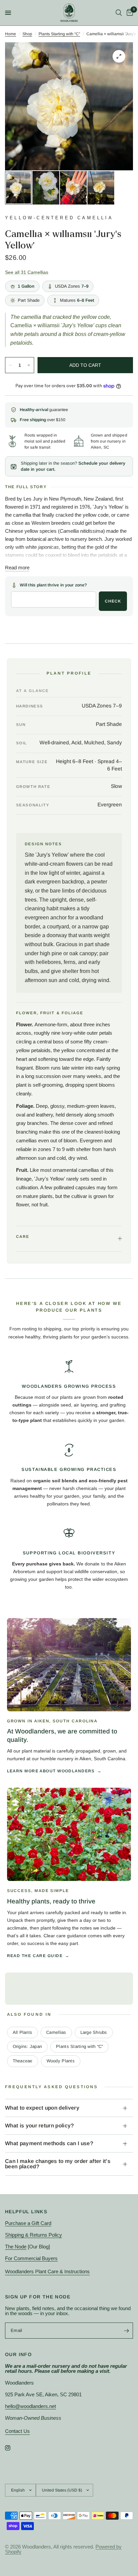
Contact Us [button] (17, 2431)
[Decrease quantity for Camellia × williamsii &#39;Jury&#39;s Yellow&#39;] (10, 365)
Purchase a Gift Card (28, 2223)
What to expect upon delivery (42, 2108)
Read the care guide (35, 1956)
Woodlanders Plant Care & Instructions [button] (47, 2271)
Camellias (56, 2032)
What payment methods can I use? (49, 2143)
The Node (16, 2247)
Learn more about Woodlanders (51, 1771)
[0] (129, 13)
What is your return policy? (40, 2126)
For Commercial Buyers (31, 2258)
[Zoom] (119, 56)
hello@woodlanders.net (30, 2406)
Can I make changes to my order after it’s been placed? (58, 2164)
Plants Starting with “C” (59, 34)
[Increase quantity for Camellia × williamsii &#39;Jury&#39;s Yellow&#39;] (29, 365)
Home (11, 34)
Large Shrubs (94, 2032)
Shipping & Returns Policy (33, 2235)
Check (113, 601)
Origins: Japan (27, 2046)
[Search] (119, 13)
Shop (27, 34)
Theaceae (23, 2061)
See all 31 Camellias (27, 272)
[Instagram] (12, 2448)
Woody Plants (61, 2061)
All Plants (23, 2032)
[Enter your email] (126, 2331)
